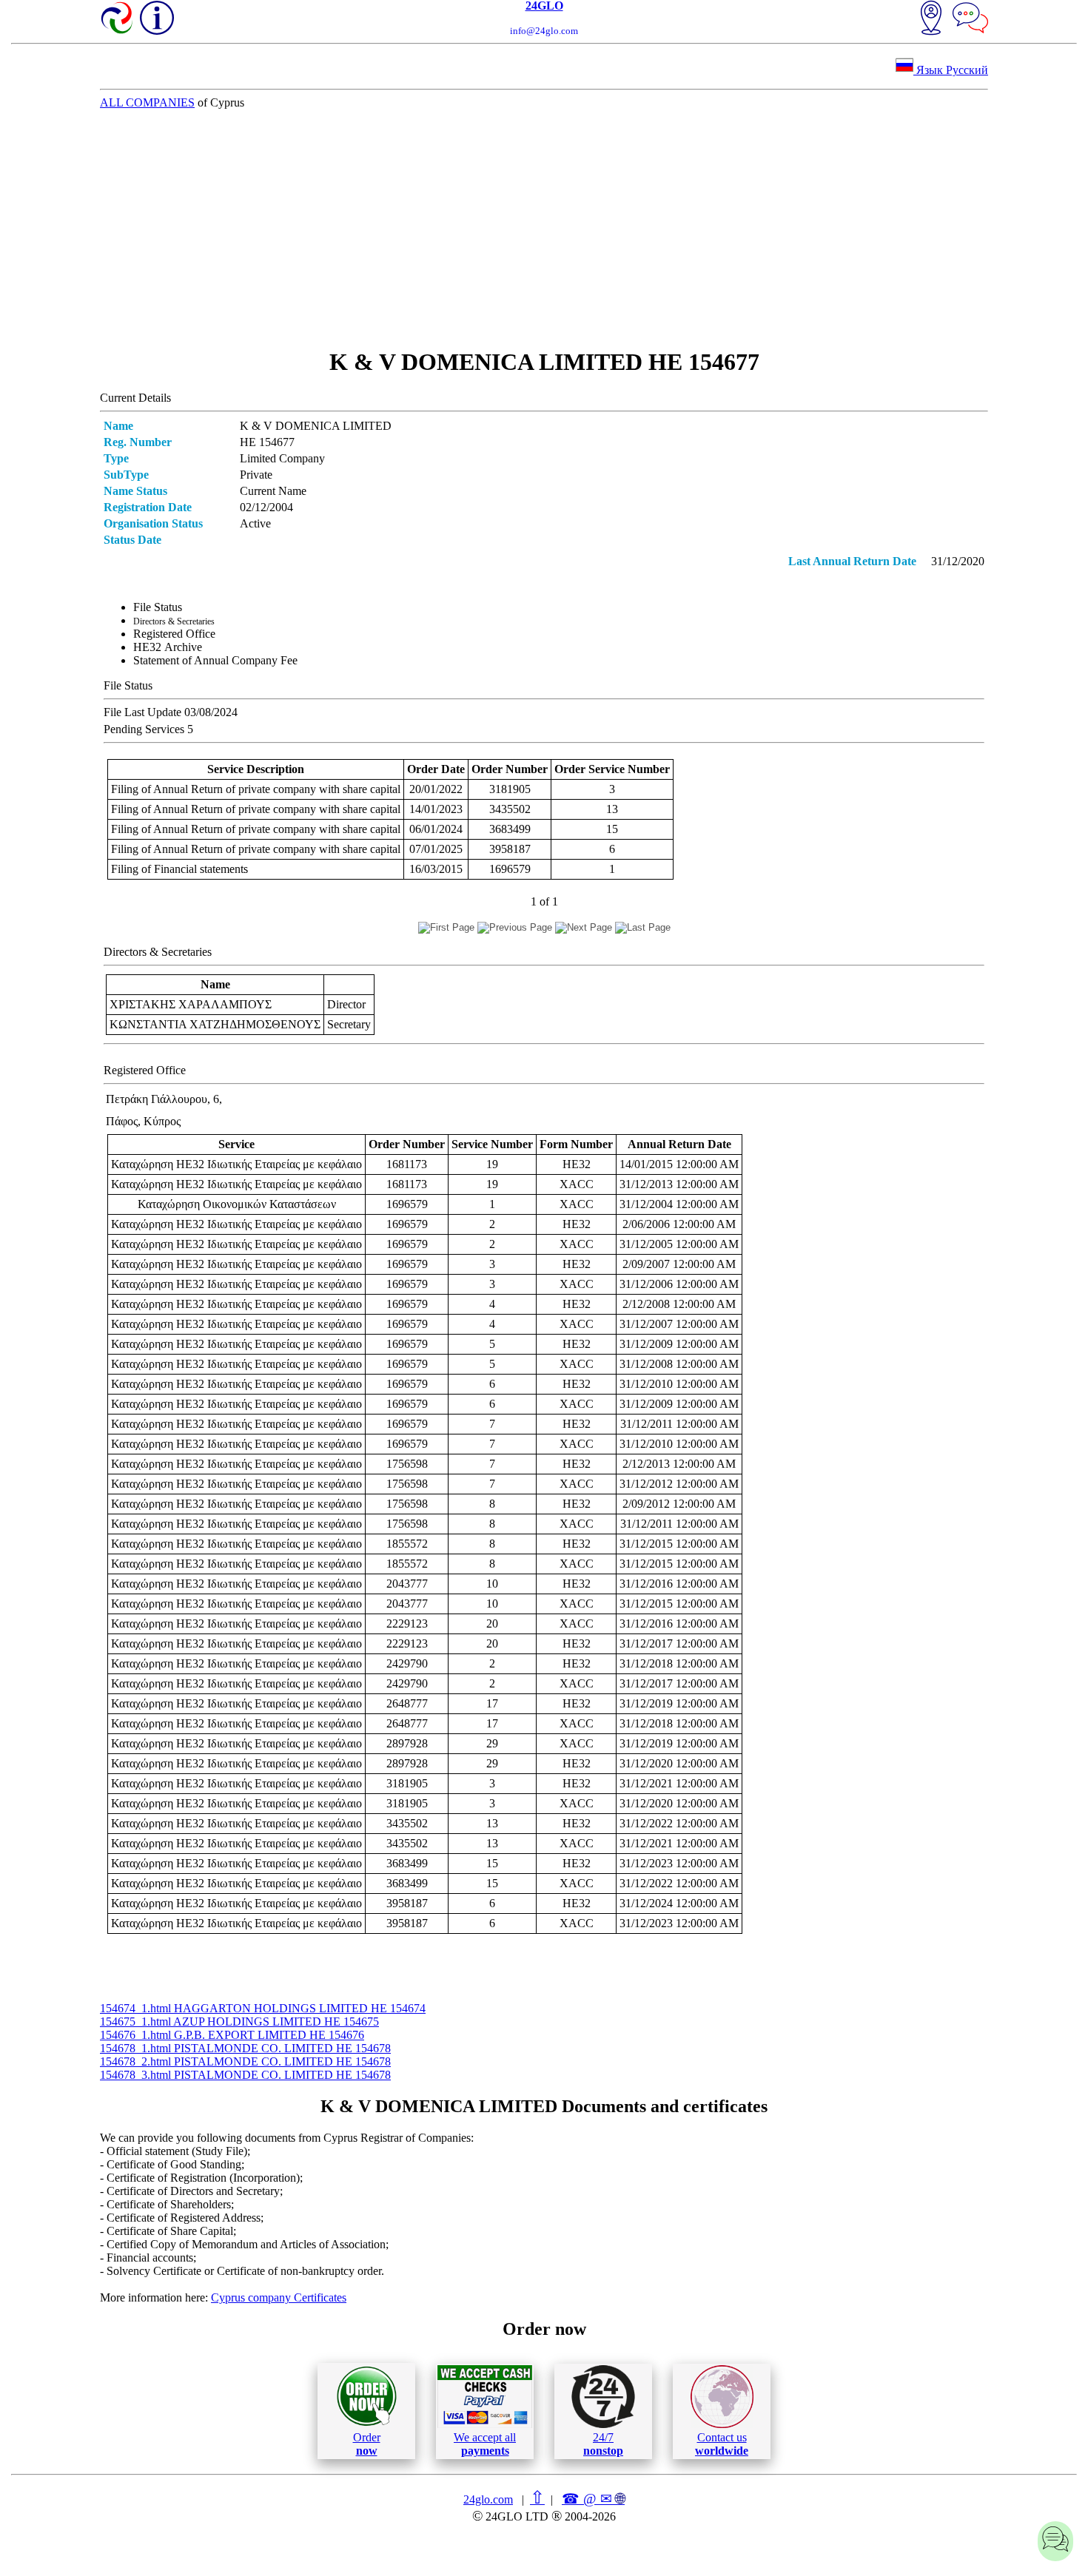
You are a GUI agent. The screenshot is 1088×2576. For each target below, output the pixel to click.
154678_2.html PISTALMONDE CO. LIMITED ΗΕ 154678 (245, 2061)
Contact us (722, 2444)
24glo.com (488, 2499)
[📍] (931, 19)
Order (367, 2444)
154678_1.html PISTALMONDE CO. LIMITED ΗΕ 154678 (245, 2048)
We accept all (485, 2444)
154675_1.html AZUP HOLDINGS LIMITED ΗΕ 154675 (239, 2022)
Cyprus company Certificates (279, 2297)
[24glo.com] (118, 19)
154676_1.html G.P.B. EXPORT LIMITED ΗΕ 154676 (232, 2035)
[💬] (970, 19)
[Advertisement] (544, 229)
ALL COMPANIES (147, 102)
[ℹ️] (157, 18)
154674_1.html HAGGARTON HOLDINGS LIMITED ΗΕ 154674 (263, 2008)
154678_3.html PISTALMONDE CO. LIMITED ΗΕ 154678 (245, 2075)
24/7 (603, 2444)
